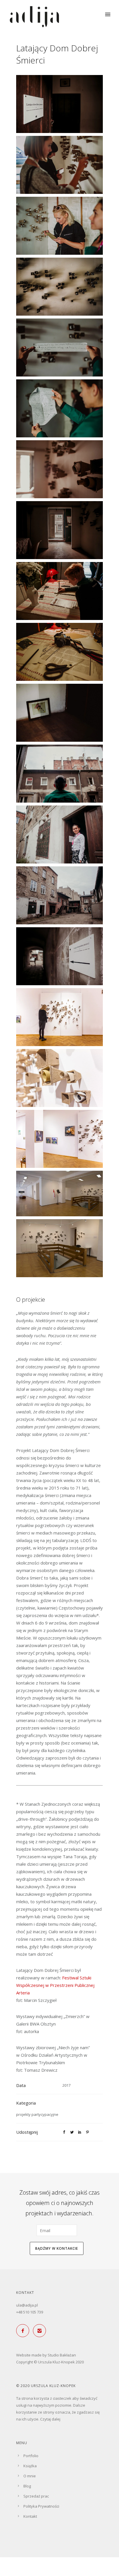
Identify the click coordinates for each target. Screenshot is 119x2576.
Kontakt (30, 2516)
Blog (27, 2486)
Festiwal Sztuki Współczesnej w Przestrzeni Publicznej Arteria (55, 1985)
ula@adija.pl (27, 2305)
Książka (30, 2466)
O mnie (30, 2476)
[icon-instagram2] (41, 2331)
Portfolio (31, 2456)
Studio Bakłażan (62, 2355)
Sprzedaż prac (36, 2496)
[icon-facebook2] (24, 2331)
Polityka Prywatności (41, 2506)
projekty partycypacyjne (37, 2114)
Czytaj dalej (50, 2419)
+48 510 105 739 (30, 2312)
